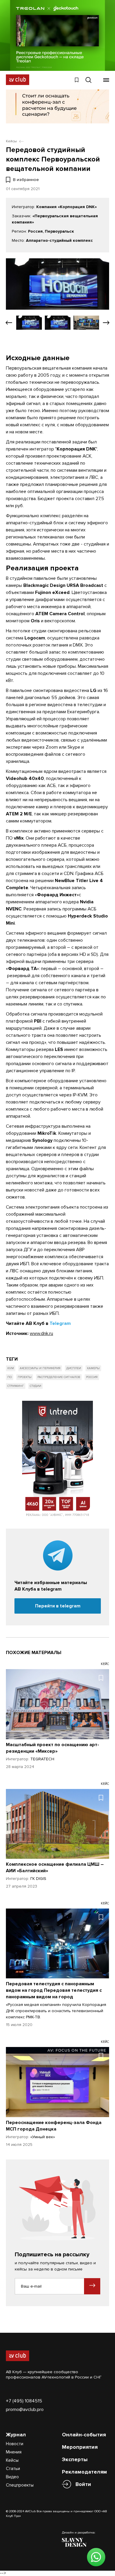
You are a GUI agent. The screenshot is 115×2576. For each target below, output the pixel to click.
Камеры (93, 1368)
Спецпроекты (20, 2485)
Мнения (14, 2452)
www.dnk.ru (41, 1333)
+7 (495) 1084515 (24, 2401)
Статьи (13, 2469)
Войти (83, 2484)
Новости (15, 2444)
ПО (10, 1377)
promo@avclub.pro (25, 2410)
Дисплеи (74, 1368)
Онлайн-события (84, 2435)
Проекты (25, 1377)
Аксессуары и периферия (40, 1368)
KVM (11, 1368)
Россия (92, 1377)
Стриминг (16, 1386)
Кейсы (12, 2460)
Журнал (16, 2435)
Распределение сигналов (59, 1377)
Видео (12, 2477)
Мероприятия (80, 2447)
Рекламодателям (84, 2472)
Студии (36, 1386)
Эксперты (75, 2459)
